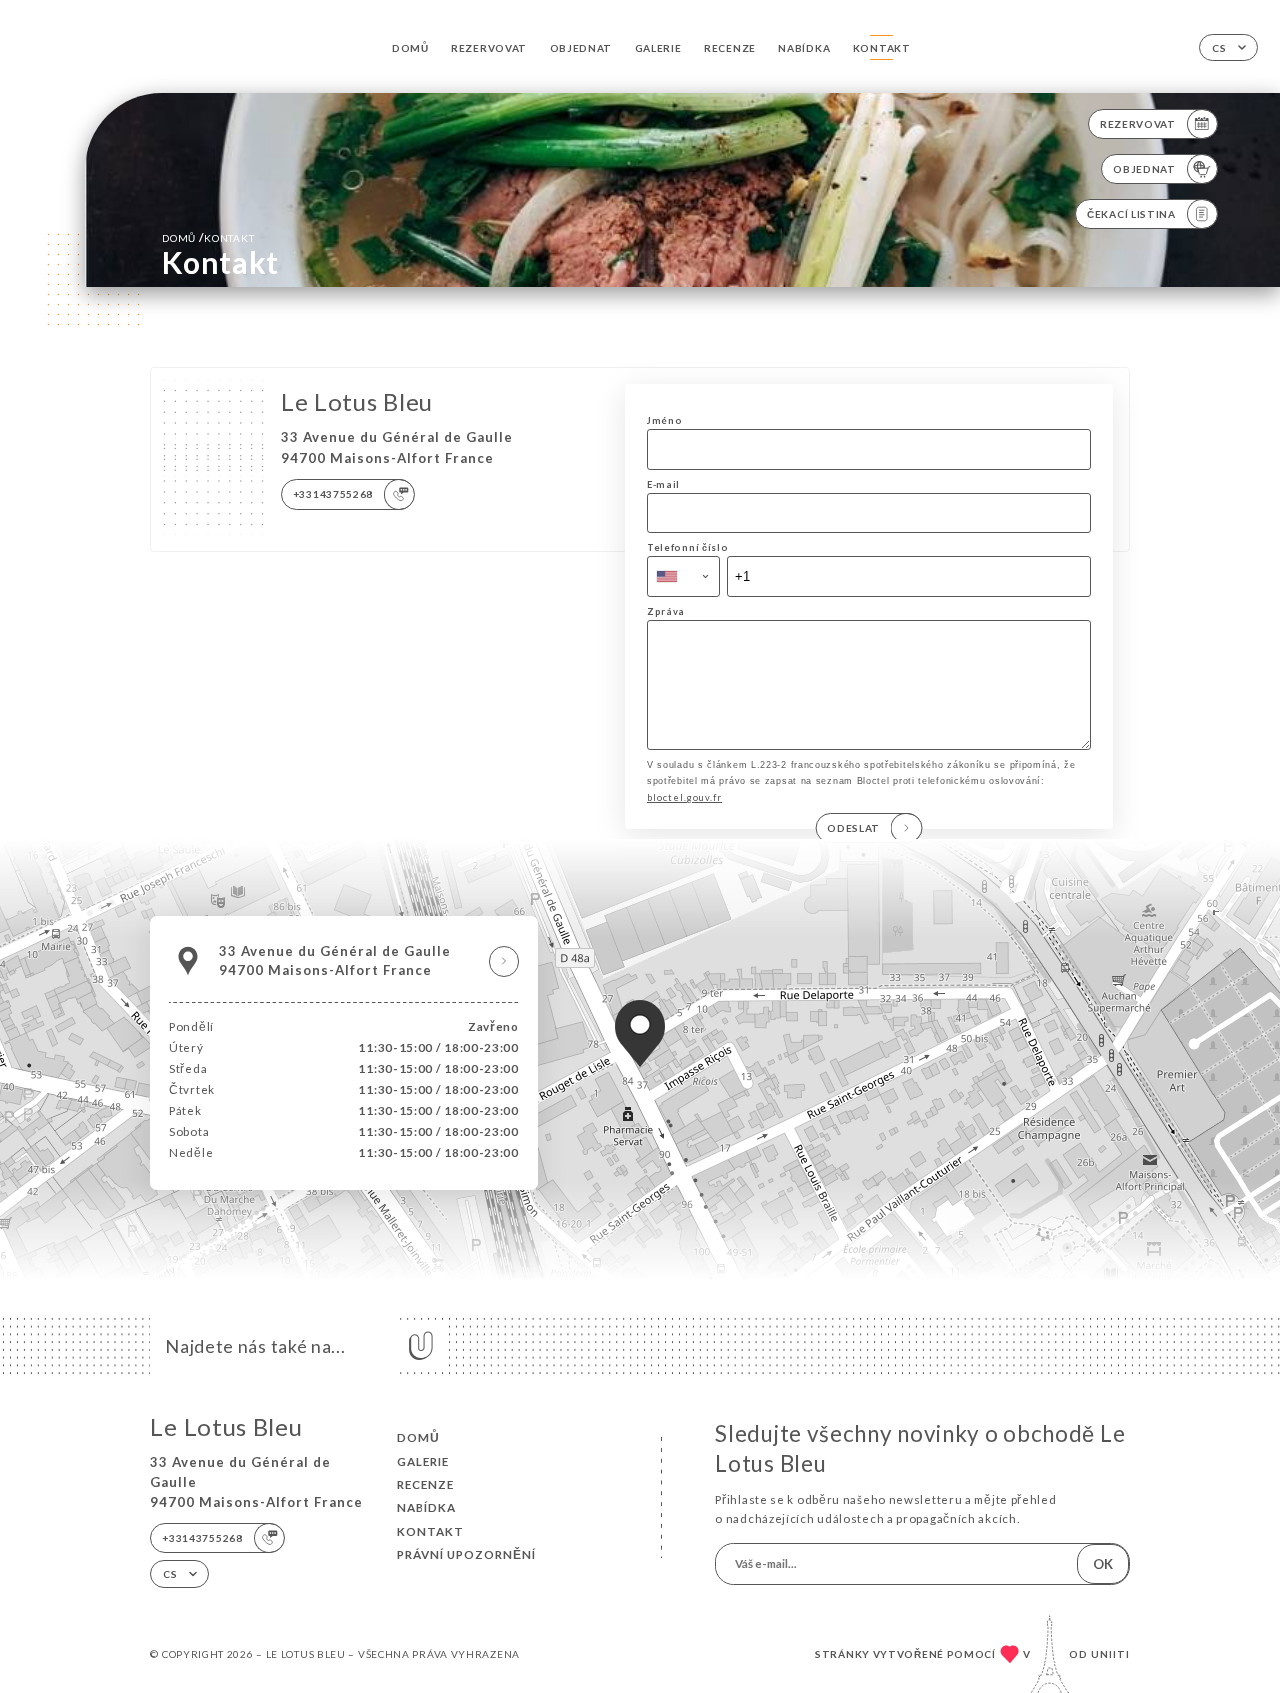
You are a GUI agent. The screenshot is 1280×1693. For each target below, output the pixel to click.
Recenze (730, 48)
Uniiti (1110, 1654)
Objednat (581, 48)
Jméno (665, 420)
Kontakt (882, 48)
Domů (410, 48)
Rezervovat (489, 48)
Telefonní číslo (687, 547)
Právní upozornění (466, 1554)
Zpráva (666, 611)
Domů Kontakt (208, 237)
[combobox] (683, 576)
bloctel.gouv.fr (684, 797)
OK (1103, 1564)
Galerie (658, 48)
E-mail (663, 484)
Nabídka (804, 48)
